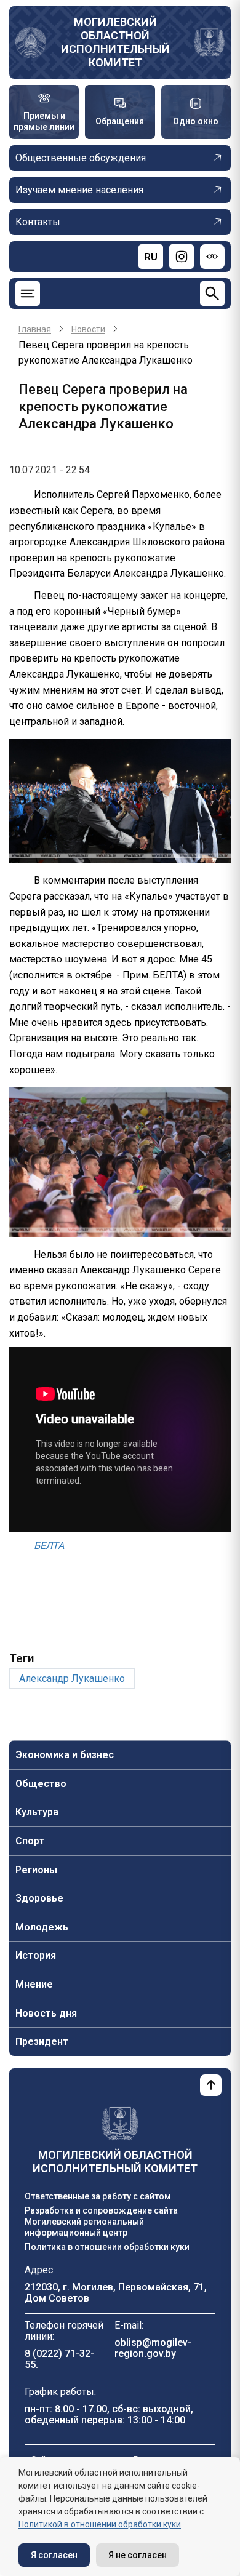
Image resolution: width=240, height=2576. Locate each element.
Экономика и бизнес (65, 1755)
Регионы (36, 1870)
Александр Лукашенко (72, 1678)
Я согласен (54, 2555)
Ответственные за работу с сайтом (98, 2196)
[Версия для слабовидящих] (212, 257)
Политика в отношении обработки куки (107, 2247)
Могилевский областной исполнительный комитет (115, 42)
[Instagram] (182, 257)
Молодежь (42, 1927)
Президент (42, 2042)
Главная (35, 329)
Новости (88, 329)
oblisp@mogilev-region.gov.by (153, 2348)
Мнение (34, 1984)
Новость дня (46, 2013)
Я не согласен (138, 2555)
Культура (37, 1812)
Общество (41, 1784)
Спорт (30, 1841)
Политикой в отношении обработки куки (100, 2524)
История (36, 1955)
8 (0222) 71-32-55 (59, 2359)
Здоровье (39, 1898)
